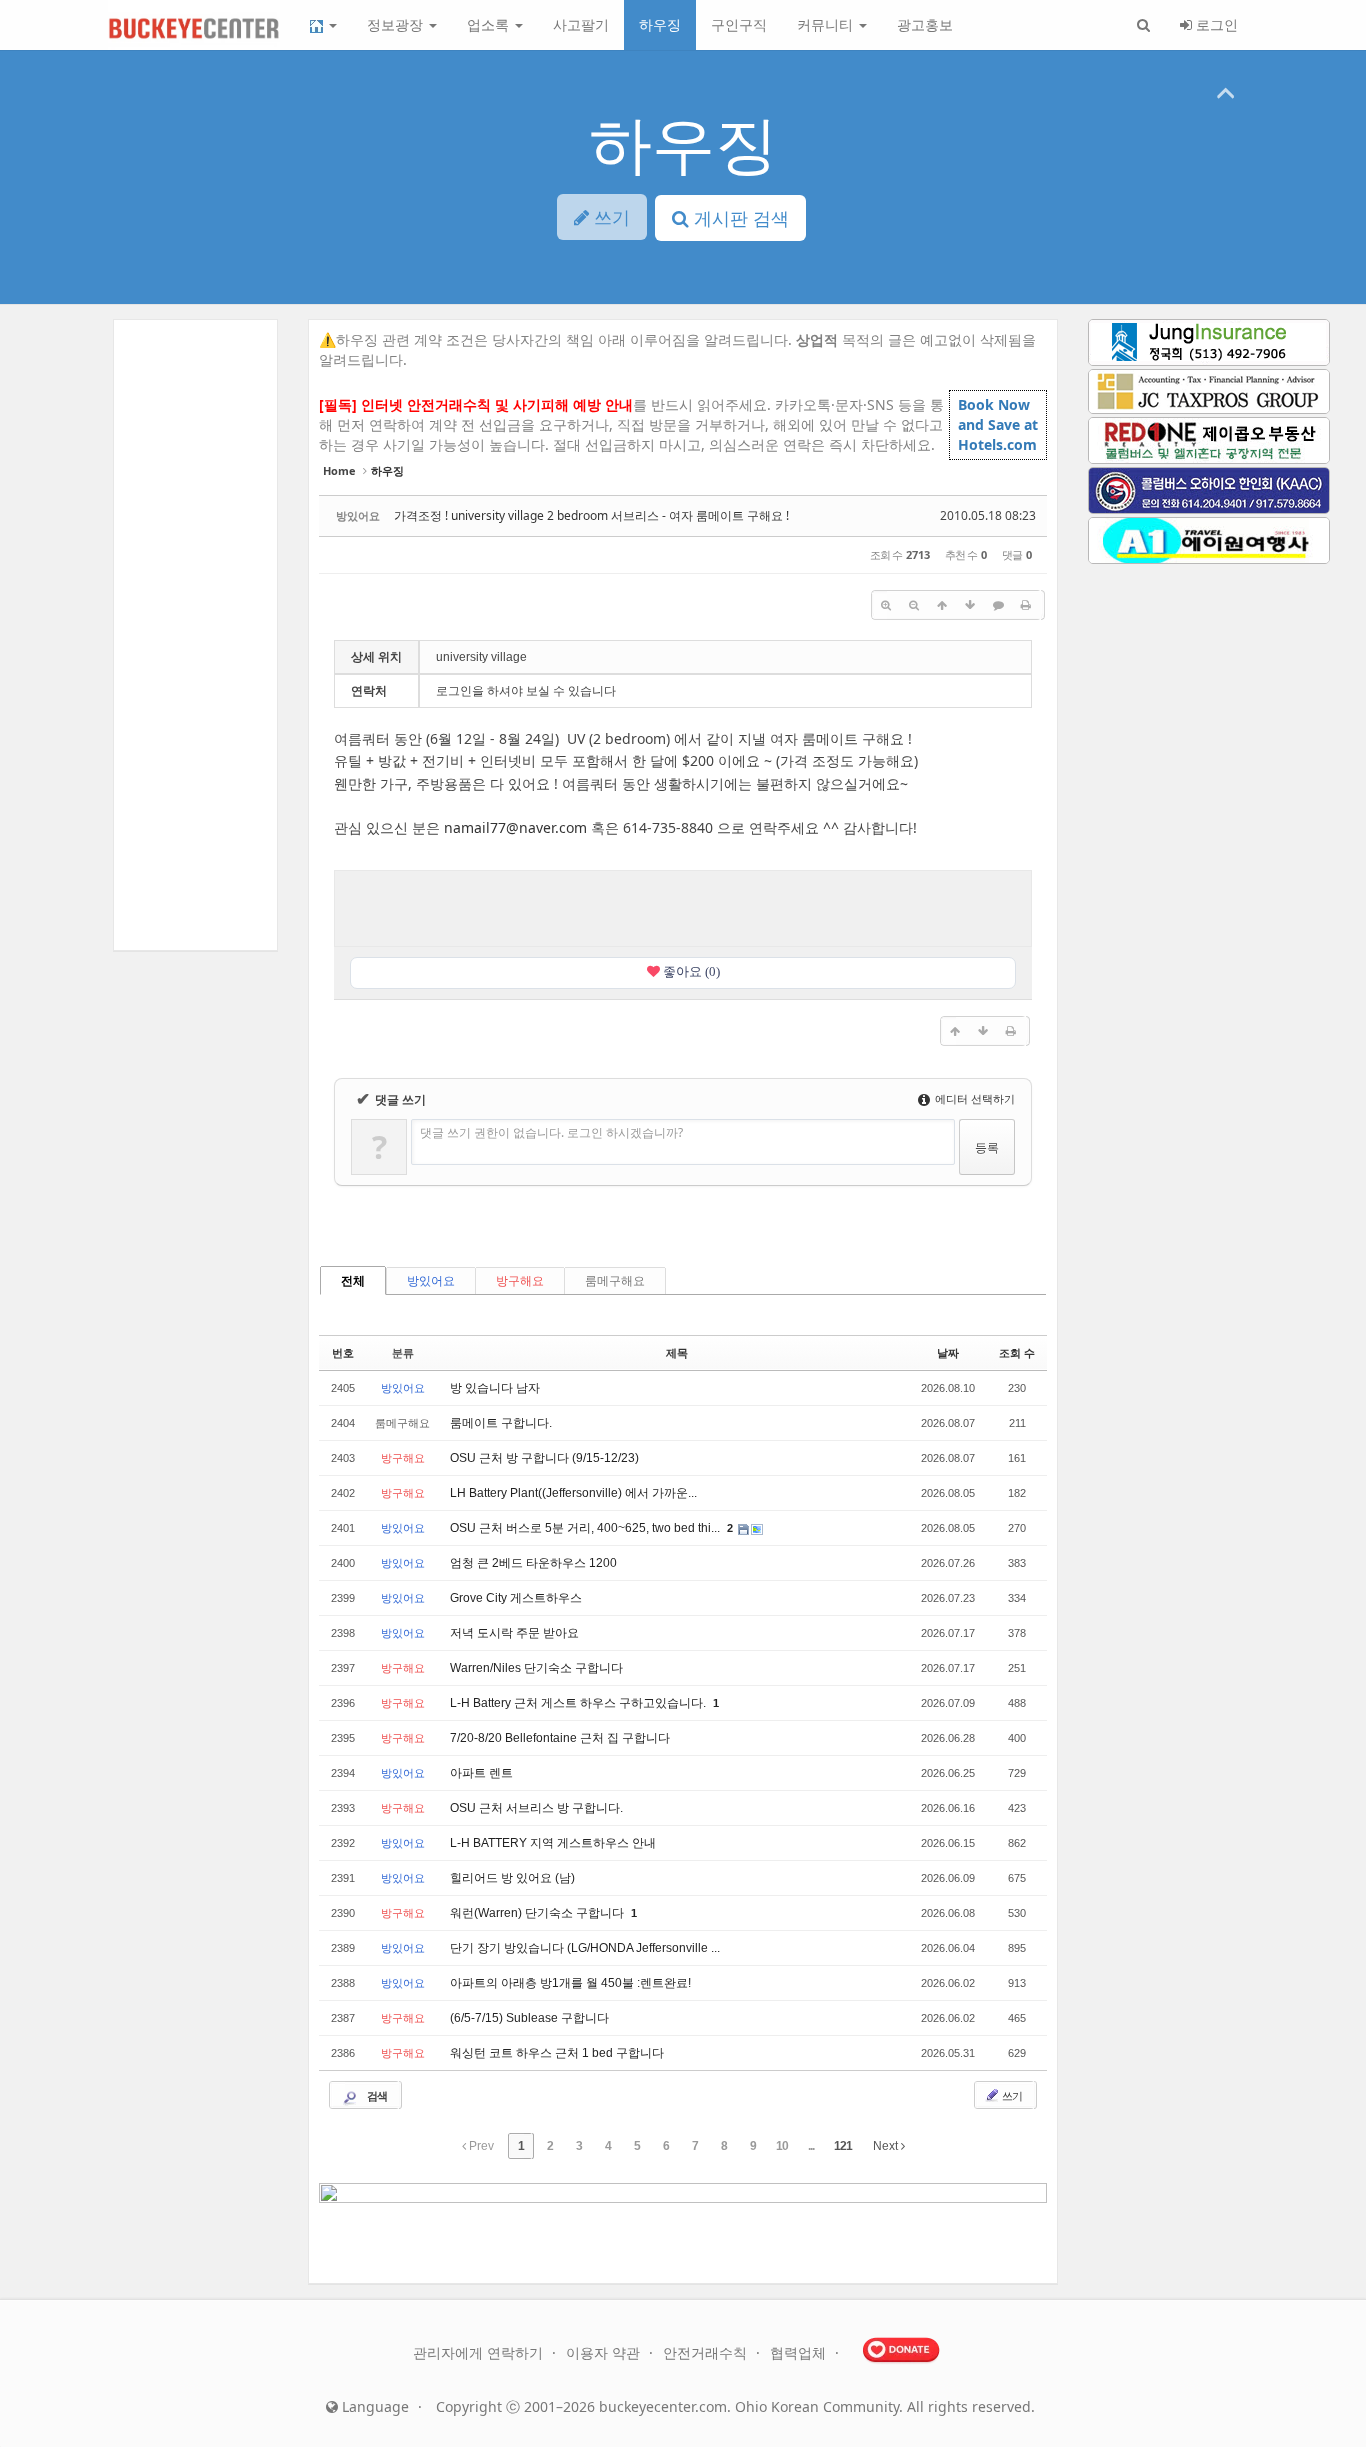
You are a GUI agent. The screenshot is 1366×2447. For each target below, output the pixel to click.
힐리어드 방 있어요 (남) (512, 1878)
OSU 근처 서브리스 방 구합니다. (536, 1808)
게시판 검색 (739, 218)
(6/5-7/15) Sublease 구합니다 (529, 2018)
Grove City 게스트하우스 (516, 1598)
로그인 (1215, 24)
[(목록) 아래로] (970, 605)
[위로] (942, 605)
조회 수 (1017, 1353)
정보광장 (397, 24)
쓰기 (1011, 2095)
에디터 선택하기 (973, 1098)
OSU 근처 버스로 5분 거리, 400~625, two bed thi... (586, 1528)
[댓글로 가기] (998, 605)
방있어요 (431, 1280)
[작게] (914, 605)
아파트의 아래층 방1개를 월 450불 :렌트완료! (570, 1983)
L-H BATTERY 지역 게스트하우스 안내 (553, 1843)
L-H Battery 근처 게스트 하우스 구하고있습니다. (579, 1703)
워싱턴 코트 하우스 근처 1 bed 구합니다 (557, 2053)
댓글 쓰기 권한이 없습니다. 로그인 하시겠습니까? (551, 1132)
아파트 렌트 (481, 1773)
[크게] (886, 605)
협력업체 (800, 2352)
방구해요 (520, 1280)
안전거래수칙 (707, 2352)
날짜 (948, 1353)
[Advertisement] (683, 906)
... (811, 2146)
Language (373, 2406)
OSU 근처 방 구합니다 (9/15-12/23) (544, 1458)
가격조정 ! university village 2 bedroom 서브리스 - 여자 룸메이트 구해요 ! (591, 515)
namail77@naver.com (515, 827)
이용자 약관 (605, 2352)
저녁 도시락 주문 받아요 (514, 1633)
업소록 (490, 24)
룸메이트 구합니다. (501, 1423)
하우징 (660, 24)
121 (843, 2146)
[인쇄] (1026, 605)
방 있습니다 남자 (495, 1388)
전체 (353, 1280)
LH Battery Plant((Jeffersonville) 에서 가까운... (573, 1493)
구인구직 (739, 24)
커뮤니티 (827, 24)
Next (887, 2146)
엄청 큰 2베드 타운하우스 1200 (533, 1563)
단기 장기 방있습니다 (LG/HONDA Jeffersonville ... (585, 1948)
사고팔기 (581, 24)
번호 (343, 1353)
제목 (677, 1353)
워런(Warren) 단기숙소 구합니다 (538, 1913)
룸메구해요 (615, 1280)
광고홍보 (925, 24)
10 (782, 2146)
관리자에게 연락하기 (480, 2352)
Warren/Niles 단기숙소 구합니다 (536, 1668)
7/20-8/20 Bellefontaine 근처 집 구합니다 (560, 1738)
